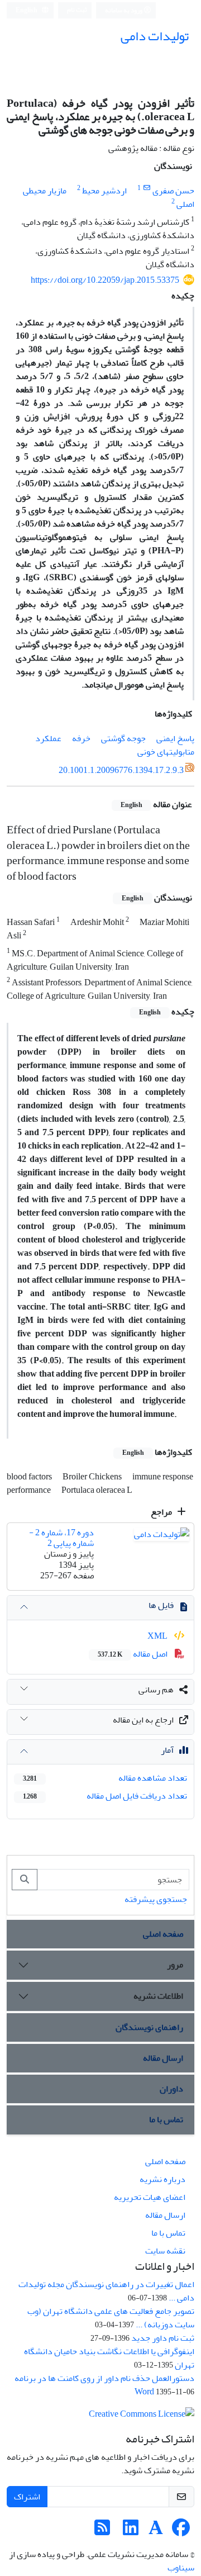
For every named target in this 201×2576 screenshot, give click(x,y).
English (27, 10)
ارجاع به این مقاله (143, 1720)
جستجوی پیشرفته (156, 1899)
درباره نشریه (162, 2179)
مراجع (162, 1512)
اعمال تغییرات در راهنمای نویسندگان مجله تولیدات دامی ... (106, 2291)
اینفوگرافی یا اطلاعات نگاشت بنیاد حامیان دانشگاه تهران (109, 2358)
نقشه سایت (165, 2251)
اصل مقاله (133, 1654)
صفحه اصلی (163, 1934)
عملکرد (48, 738)
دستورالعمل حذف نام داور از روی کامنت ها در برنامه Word (104, 2385)
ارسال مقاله (163, 2058)
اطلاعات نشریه (158, 1996)
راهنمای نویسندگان (149, 2027)
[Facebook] (181, 2531)
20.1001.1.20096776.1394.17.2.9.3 (121, 770)
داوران (171, 2089)
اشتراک (27, 2497)
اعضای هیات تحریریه (150, 2197)
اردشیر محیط (104, 191)
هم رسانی (156, 1690)
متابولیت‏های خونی (166, 752)
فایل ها (161, 1605)
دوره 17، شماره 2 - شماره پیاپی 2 (61, 1538)
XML (158, 1636)
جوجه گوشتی (123, 738)
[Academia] (156, 2531)
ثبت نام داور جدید (163, 2338)
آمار (167, 1750)
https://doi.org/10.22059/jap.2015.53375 (105, 280)
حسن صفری (173, 191)
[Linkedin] (131, 2531)
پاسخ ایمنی (175, 738)
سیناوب (181, 2568)
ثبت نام (77, 10)
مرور (175, 1965)
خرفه (81, 738)
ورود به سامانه (124, 10)
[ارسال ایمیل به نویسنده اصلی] (147, 188)
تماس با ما (166, 2119)
